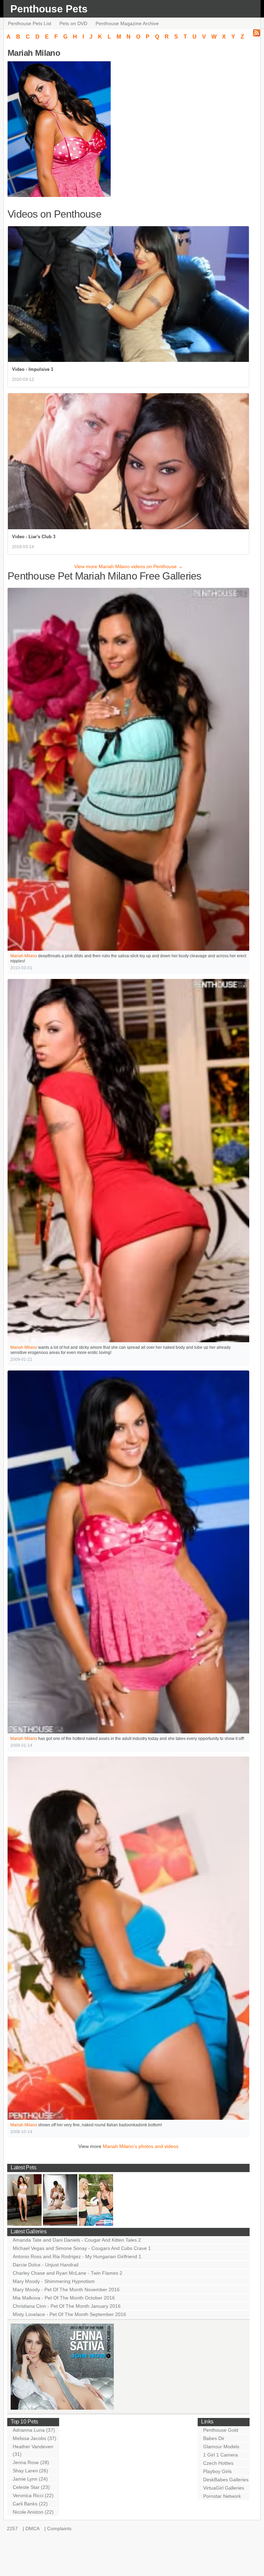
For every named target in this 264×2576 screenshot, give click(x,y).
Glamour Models (221, 2447)
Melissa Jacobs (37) (35, 2438)
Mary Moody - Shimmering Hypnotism (54, 2281)
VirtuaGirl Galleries (224, 2488)
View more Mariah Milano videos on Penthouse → (129, 566)
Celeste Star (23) (31, 2487)
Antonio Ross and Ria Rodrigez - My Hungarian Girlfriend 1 (77, 2256)
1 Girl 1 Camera (221, 2455)
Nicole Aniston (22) (33, 2512)
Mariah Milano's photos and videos (141, 2146)
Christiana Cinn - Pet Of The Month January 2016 (67, 2306)
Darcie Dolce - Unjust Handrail (46, 2265)
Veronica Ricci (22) (33, 2495)
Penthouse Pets (49, 9)
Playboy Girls (217, 2471)
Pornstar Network (222, 2496)
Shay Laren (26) (30, 2471)
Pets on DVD (73, 23)
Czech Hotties (218, 2463)
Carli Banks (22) (30, 2504)
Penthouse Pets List (30, 23)
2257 (12, 2528)
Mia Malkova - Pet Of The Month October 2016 (64, 2298)
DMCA (32, 2528)
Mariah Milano (24, 956)
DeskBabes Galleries (226, 2480)
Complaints (59, 2528)
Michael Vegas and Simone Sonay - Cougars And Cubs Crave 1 (82, 2248)
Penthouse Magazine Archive (127, 23)
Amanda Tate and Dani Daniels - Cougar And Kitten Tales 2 (77, 2240)
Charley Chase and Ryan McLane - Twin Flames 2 (68, 2273)
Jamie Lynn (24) (30, 2479)
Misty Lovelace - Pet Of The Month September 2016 (69, 2314)
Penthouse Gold (221, 2430)
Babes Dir (214, 2438)
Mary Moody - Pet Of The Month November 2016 (66, 2290)
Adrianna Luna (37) (34, 2430)
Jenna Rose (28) (31, 2462)
